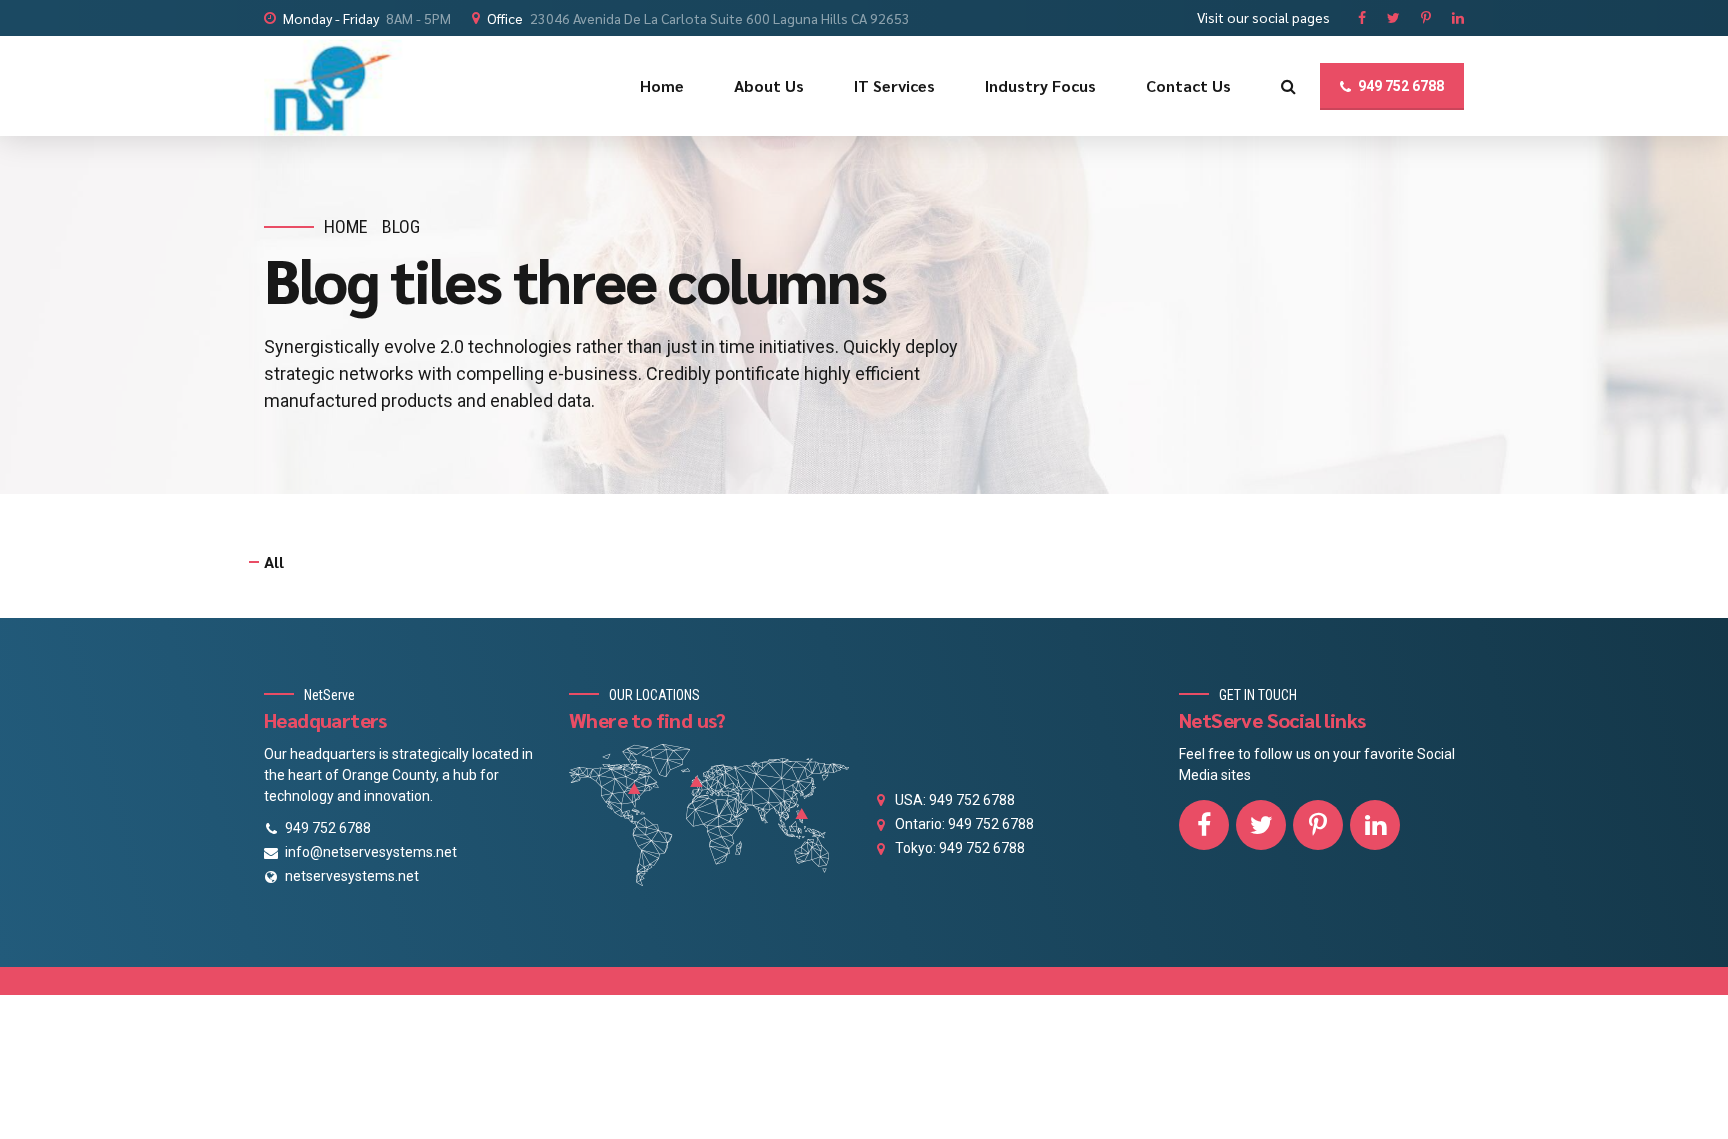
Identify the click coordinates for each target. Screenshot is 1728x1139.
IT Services (894, 85)
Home (662, 85)
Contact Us (1188, 85)
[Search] (1288, 86)
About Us (769, 85)
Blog (401, 226)
